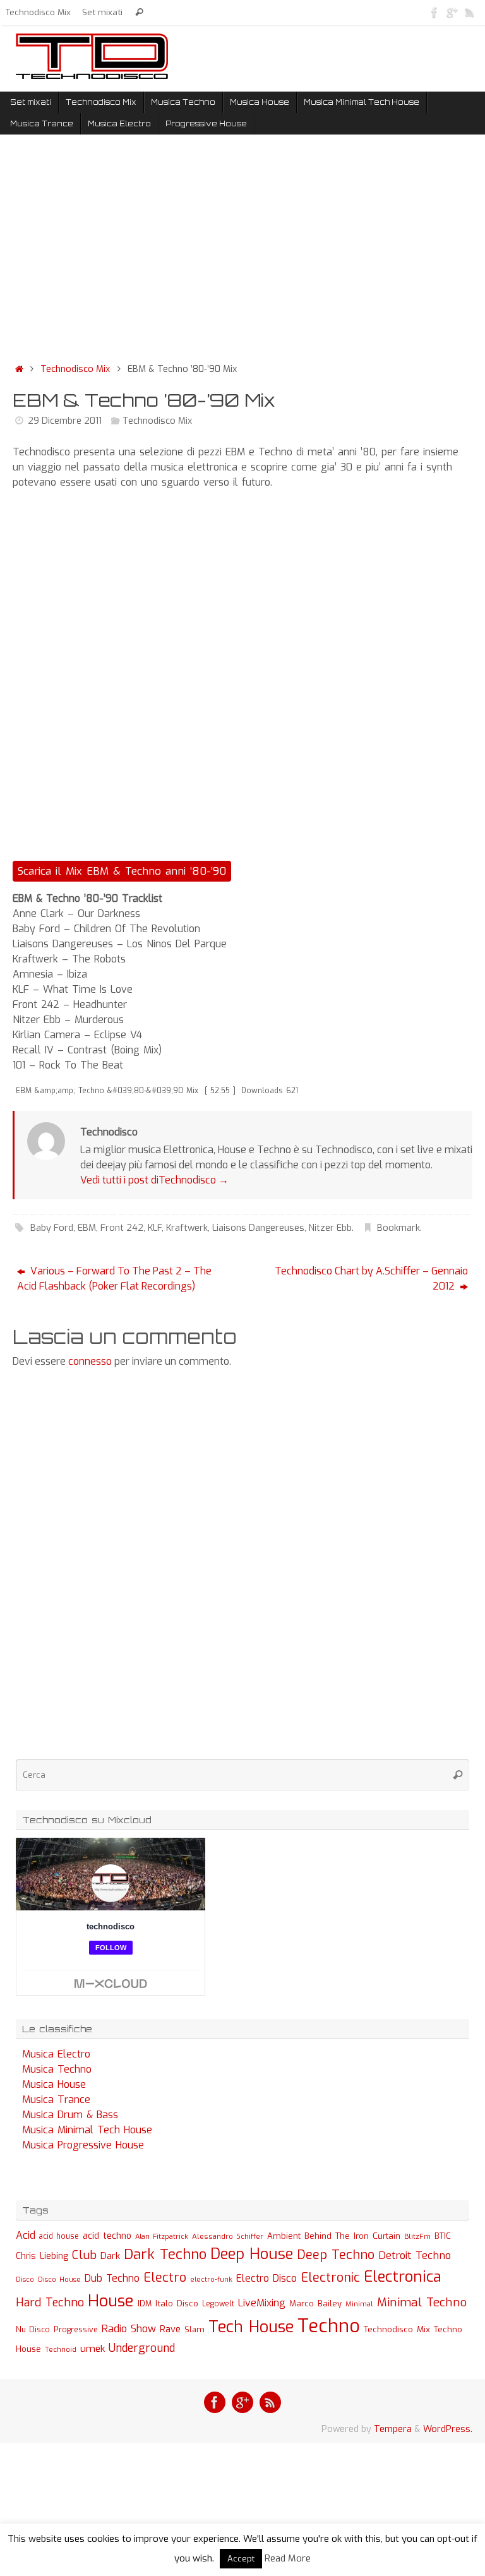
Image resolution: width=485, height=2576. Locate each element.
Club (84, 2255)
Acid (26, 2235)
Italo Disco (177, 2303)
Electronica (403, 2277)
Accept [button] (241, 2559)
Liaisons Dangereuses (258, 1228)
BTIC (443, 2236)
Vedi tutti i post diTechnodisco (154, 1180)
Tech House (251, 2327)
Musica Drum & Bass (70, 2115)
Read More (288, 2558)
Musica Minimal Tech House (87, 2130)
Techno (329, 2326)
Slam (195, 2329)
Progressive (76, 2330)
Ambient (284, 2236)
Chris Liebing (42, 2256)
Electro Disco (266, 2278)
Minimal (359, 2304)
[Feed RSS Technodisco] (470, 12)
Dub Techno (112, 2278)
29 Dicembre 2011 (65, 421)
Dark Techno (165, 2254)
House (111, 2301)
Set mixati (102, 12)
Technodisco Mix (38, 12)
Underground (142, 2348)
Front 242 (122, 1228)
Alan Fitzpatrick (162, 2237)
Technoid (61, 2350)
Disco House (59, 2279)
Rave (170, 2329)
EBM (87, 1228)
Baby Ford (52, 1228)
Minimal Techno (422, 2302)
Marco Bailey (315, 2303)
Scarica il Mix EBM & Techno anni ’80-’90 (122, 871)
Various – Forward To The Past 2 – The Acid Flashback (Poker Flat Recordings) (114, 1279)
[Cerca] (139, 12)
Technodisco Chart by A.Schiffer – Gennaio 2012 (371, 1279)
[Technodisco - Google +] (452, 12)
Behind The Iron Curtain (352, 2236)
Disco (25, 2279)
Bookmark (398, 1228)
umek (93, 2349)
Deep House (252, 2254)
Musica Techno (57, 2069)
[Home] (19, 369)
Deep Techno (336, 2255)
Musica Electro (56, 2054)
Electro (165, 2278)
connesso (90, 1361)
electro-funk (211, 2279)
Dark (110, 2256)
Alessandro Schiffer (228, 2236)
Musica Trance (56, 2100)
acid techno (107, 2236)
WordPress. (448, 2429)
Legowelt (218, 2304)
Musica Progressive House (83, 2145)
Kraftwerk (187, 1228)
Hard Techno (50, 2303)
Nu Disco (33, 2330)
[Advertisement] (242, 251)
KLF (155, 1228)
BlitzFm (417, 2237)
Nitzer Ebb (330, 1228)
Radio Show (129, 2329)
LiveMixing (262, 2303)
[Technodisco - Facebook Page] (434, 12)
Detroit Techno (415, 2255)
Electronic (330, 2278)
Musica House (54, 2084)
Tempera (393, 2429)
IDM (145, 2304)
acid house (59, 2236)
